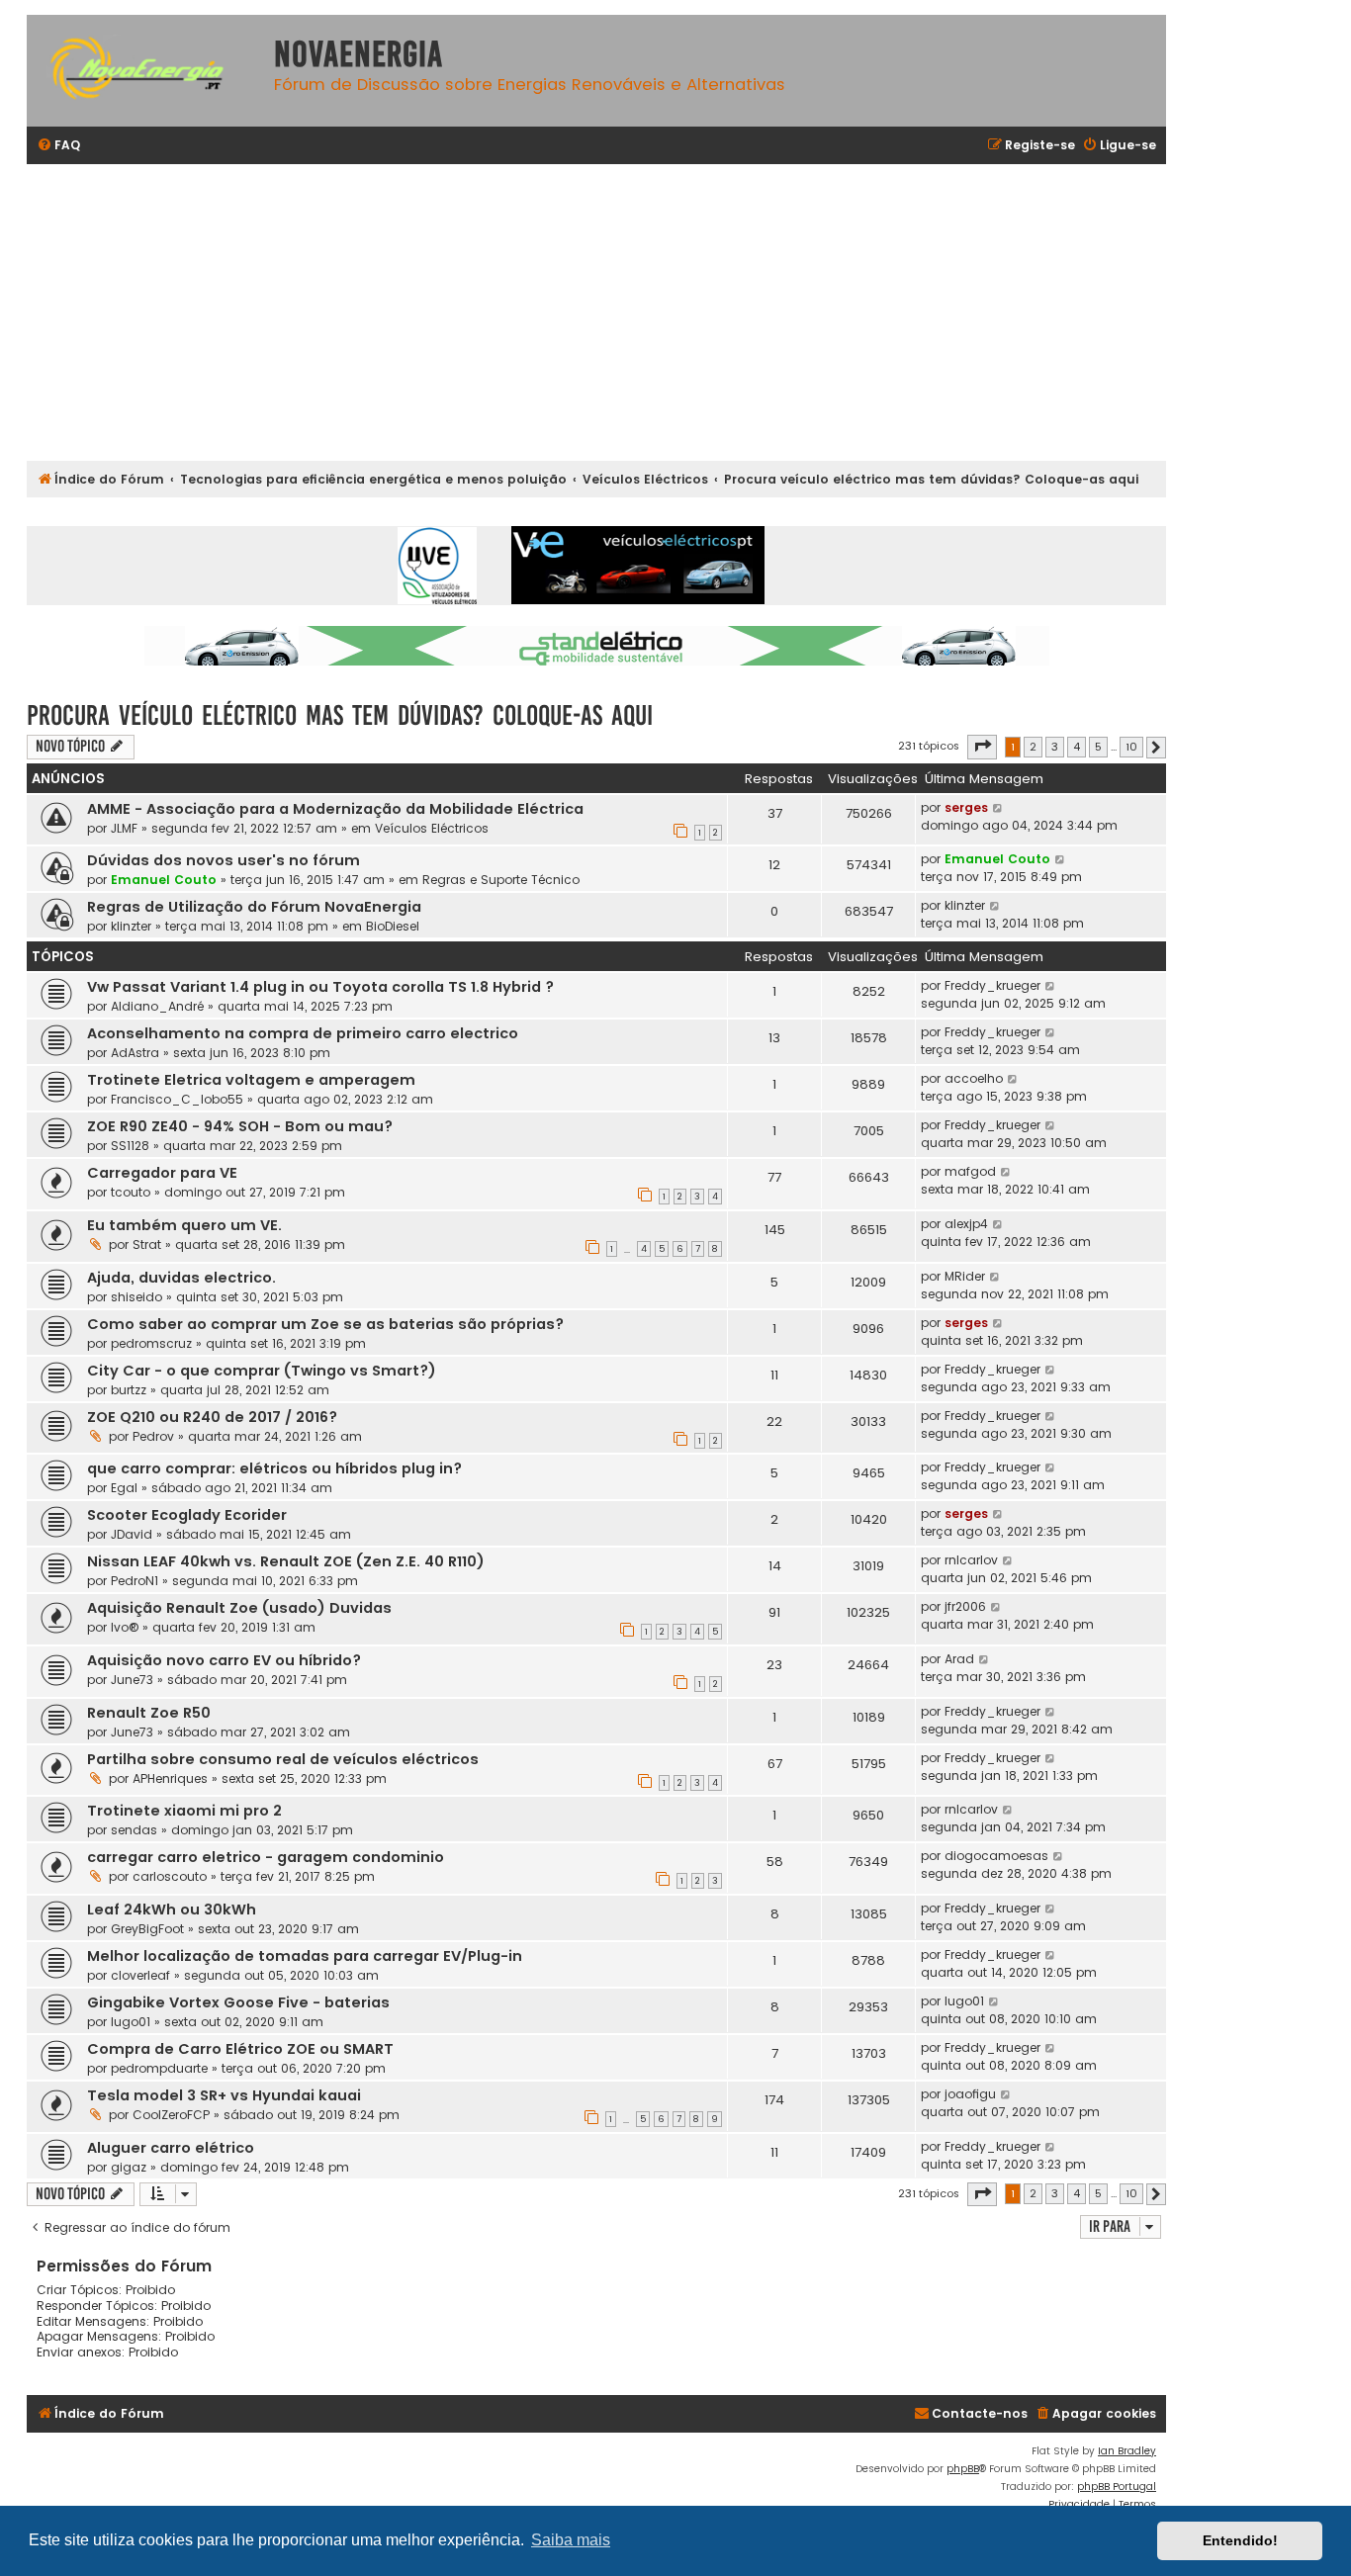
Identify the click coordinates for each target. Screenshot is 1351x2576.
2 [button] (1033, 747)
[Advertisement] (620, 312)
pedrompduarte (159, 2068)
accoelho (974, 1078)
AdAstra (135, 1053)
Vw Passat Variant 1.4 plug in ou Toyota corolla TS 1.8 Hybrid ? (320, 987)
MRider (965, 1276)
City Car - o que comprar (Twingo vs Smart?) (262, 1371)
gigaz (129, 2167)
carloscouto (170, 1876)
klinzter (131, 926)
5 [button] (1098, 747)
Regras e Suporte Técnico (501, 880)
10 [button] (1131, 747)
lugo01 (131, 2022)
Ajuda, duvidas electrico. (181, 1278)
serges (966, 807)
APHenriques (170, 1778)
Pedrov (153, 1436)
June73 (132, 1680)
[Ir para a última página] (998, 808)
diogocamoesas (996, 1856)
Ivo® (125, 1627)
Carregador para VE (162, 1173)
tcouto (131, 1192)
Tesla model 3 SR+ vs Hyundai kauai (224, 2095)
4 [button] (1077, 747)
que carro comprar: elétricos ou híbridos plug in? (274, 1468)
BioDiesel (393, 926)
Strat (147, 1244)
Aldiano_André (157, 1006)
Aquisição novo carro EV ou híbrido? (224, 1660)
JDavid (132, 1534)
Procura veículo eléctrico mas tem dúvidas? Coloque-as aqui (340, 715)
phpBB (963, 2469)
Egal (124, 1488)
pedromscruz (151, 1343)
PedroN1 (135, 1581)
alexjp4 (966, 1224)
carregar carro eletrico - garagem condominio (266, 1857)
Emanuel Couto (164, 880)
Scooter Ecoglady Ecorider (187, 1515)
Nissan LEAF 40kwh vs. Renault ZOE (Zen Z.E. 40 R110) (286, 1561)
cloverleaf (140, 1975)
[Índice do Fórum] (145, 71)
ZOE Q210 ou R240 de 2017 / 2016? (212, 1417)
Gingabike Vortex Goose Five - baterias (238, 2002)
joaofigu (970, 2094)
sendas (134, 1830)
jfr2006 (965, 1606)
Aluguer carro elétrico (171, 2148)
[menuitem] (58, 146)
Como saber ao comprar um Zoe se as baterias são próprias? (325, 1324)
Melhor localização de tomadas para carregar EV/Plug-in (305, 1956)
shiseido (136, 1297)
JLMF (124, 828)
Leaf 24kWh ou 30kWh (172, 1910)
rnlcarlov (971, 1560)
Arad (959, 1659)
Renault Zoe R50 (149, 1713)
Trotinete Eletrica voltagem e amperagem (251, 1080)
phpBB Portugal (1117, 2487)
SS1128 (130, 1146)
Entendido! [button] (1240, 2540)
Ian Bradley (1127, 2451)
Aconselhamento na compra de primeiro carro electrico (303, 1033)
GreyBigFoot (147, 1929)
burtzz (129, 1390)
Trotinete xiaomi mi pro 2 (184, 1811)
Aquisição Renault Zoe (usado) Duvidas (239, 1608)
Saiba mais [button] (571, 2540)
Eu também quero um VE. (184, 1225)
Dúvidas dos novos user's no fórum (224, 860)
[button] (982, 747)
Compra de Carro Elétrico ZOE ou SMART (240, 2049)
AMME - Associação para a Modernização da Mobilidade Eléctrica (335, 809)
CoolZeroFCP (171, 2115)
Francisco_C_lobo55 (177, 1099)
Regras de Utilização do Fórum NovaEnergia (254, 907)
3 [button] (1055, 747)
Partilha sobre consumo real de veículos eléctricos (283, 1759)
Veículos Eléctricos (432, 828)
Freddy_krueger (992, 985)
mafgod (970, 1171)
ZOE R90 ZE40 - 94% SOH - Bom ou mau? (240, 1126)
